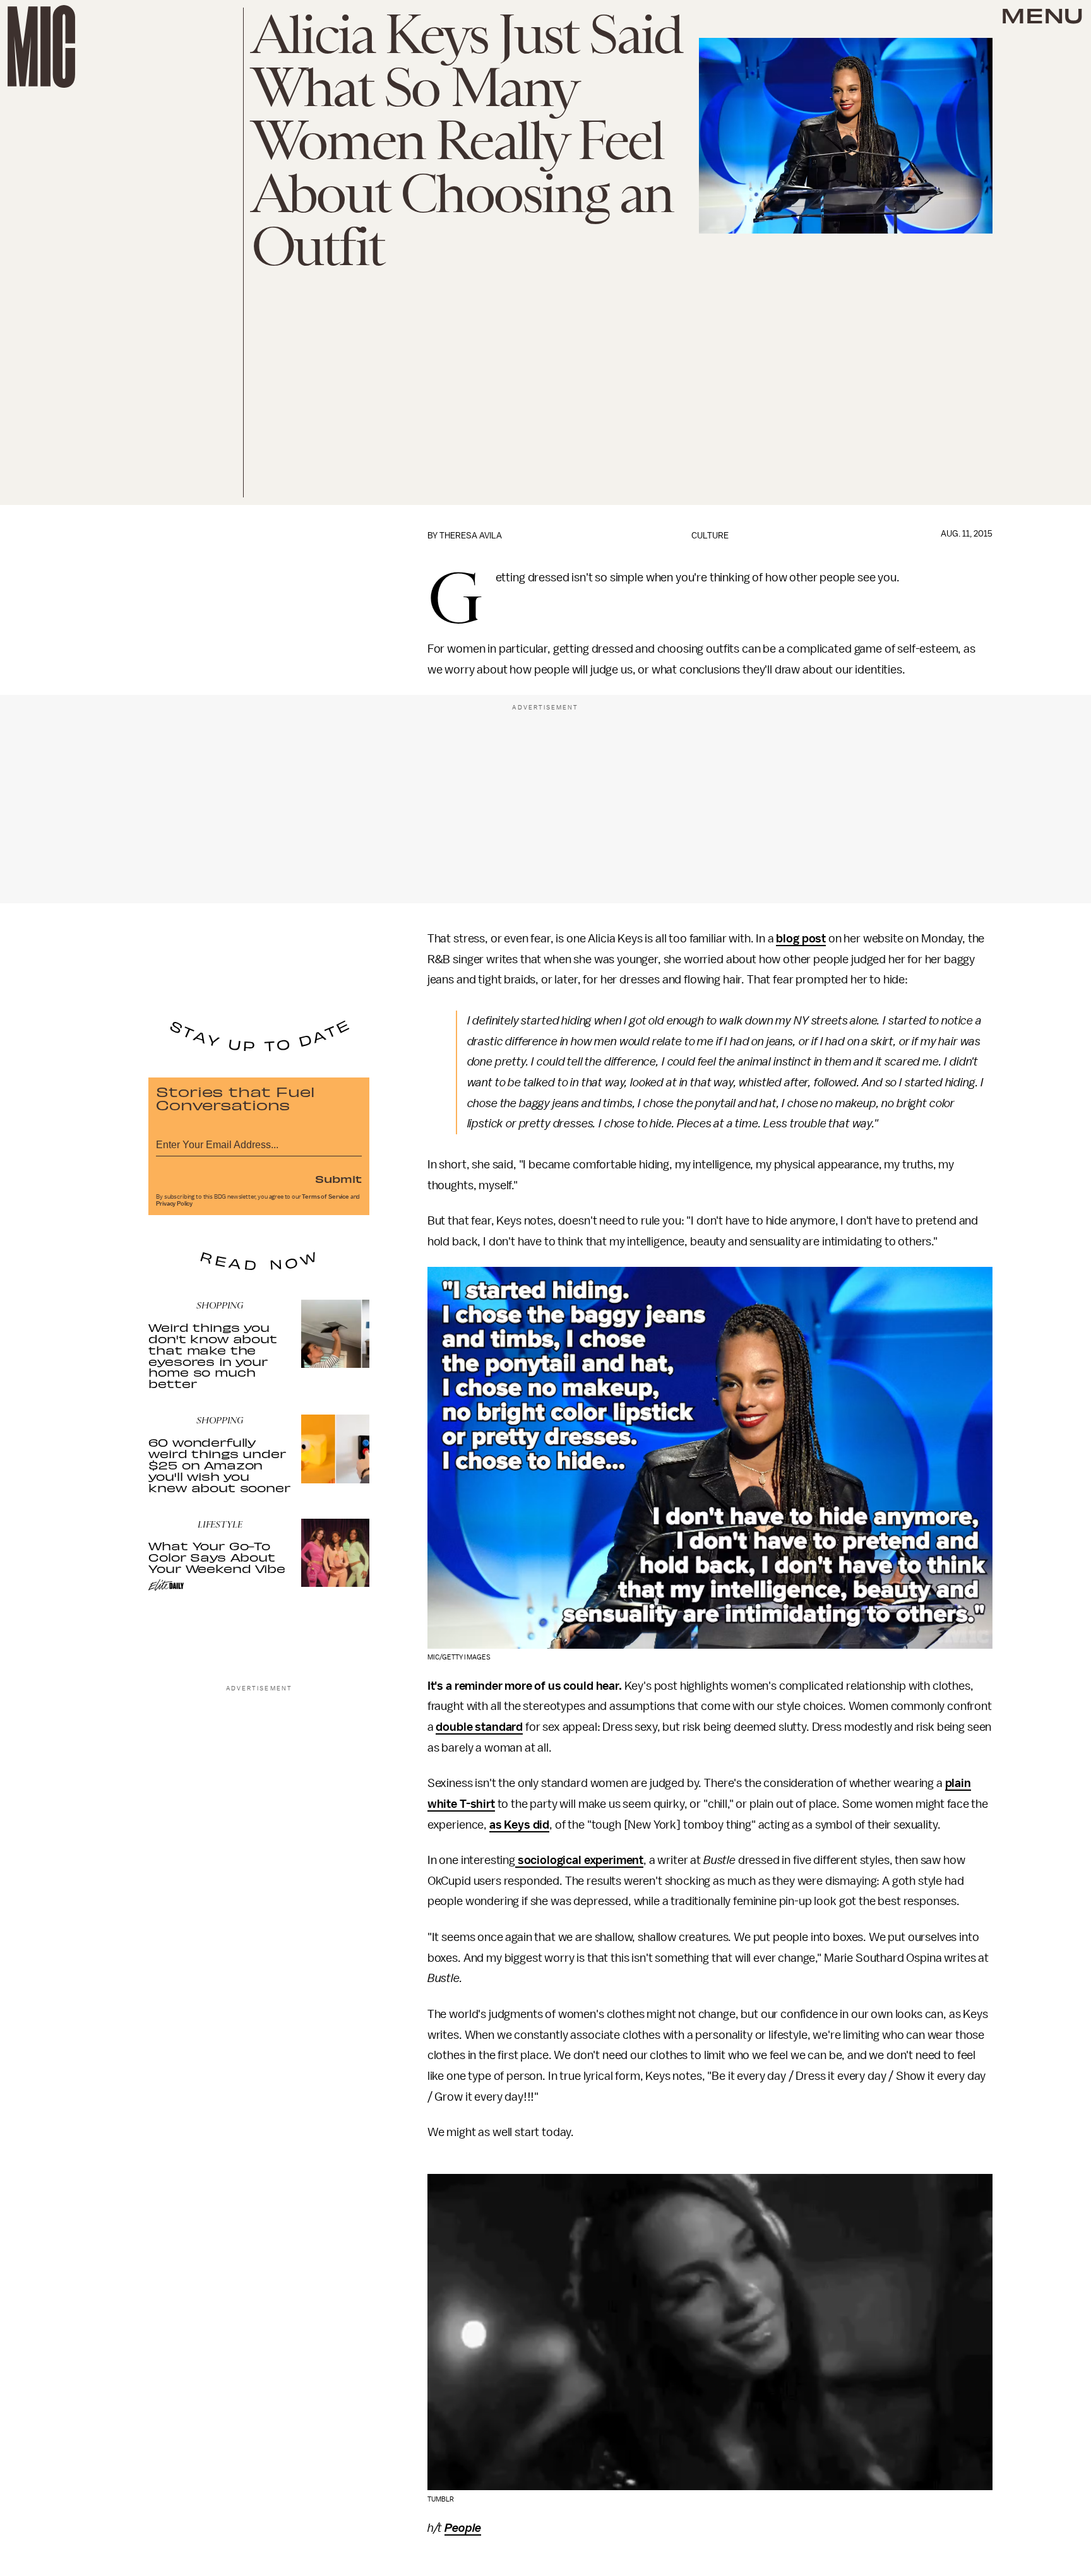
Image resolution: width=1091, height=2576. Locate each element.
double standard (479, 1727)
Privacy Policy (174, 1204)
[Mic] (41, 46)
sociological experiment (579, 1860)
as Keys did (519, 1825)
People (463, 2528)
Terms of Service (325, 1197)
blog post (801, 939)
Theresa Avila (471, 536)
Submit (338, 1178)
